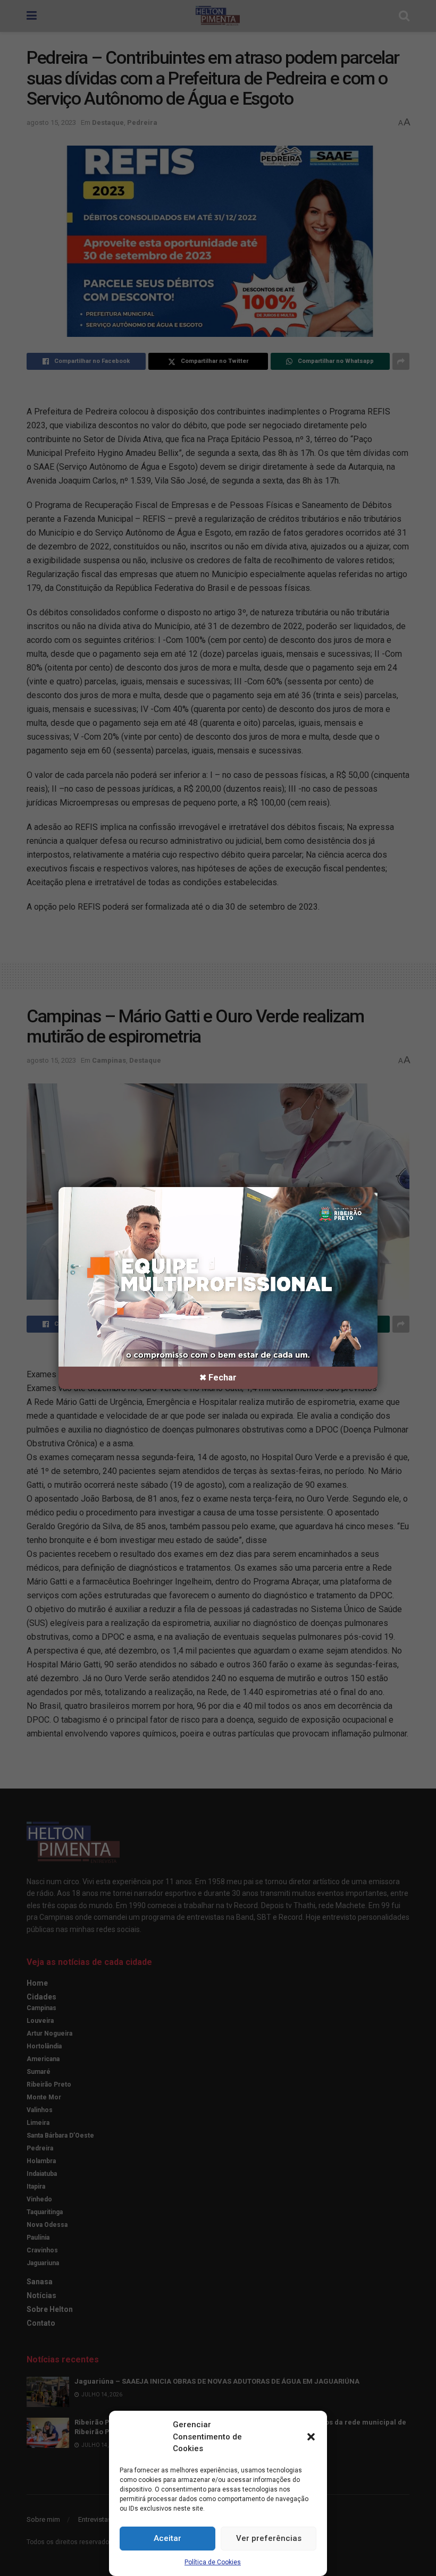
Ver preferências (269, 2538)
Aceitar (167, 2538)
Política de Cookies (213, 2562)
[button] (311, 2437)
